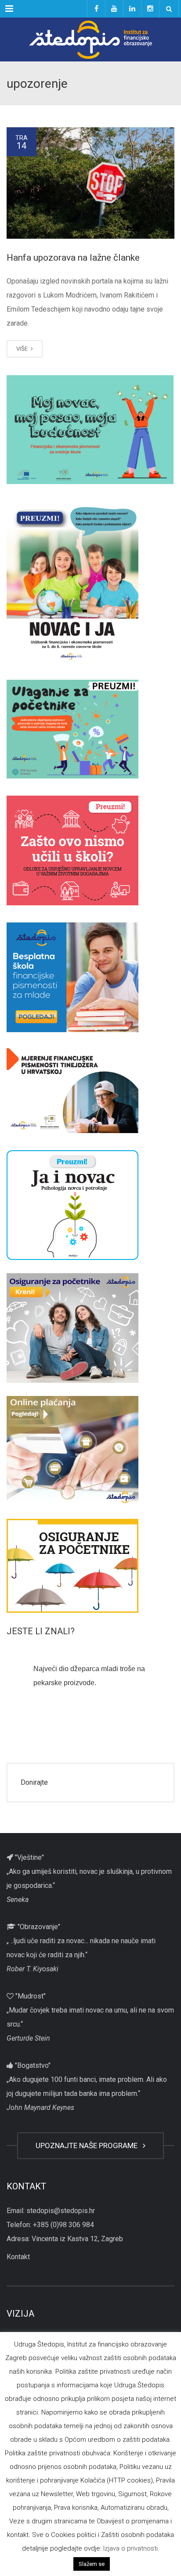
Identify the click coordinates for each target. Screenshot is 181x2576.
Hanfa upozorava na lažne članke (73, 258)
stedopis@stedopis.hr (61, 2211)
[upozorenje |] (90, 39)
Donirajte (34, 1782)
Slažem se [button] (92, 2564)
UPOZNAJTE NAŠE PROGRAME (88, 2145)
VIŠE (23, 349)
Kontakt (18, 2257)
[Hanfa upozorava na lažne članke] (90, 183)
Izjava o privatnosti (130, 2548)
